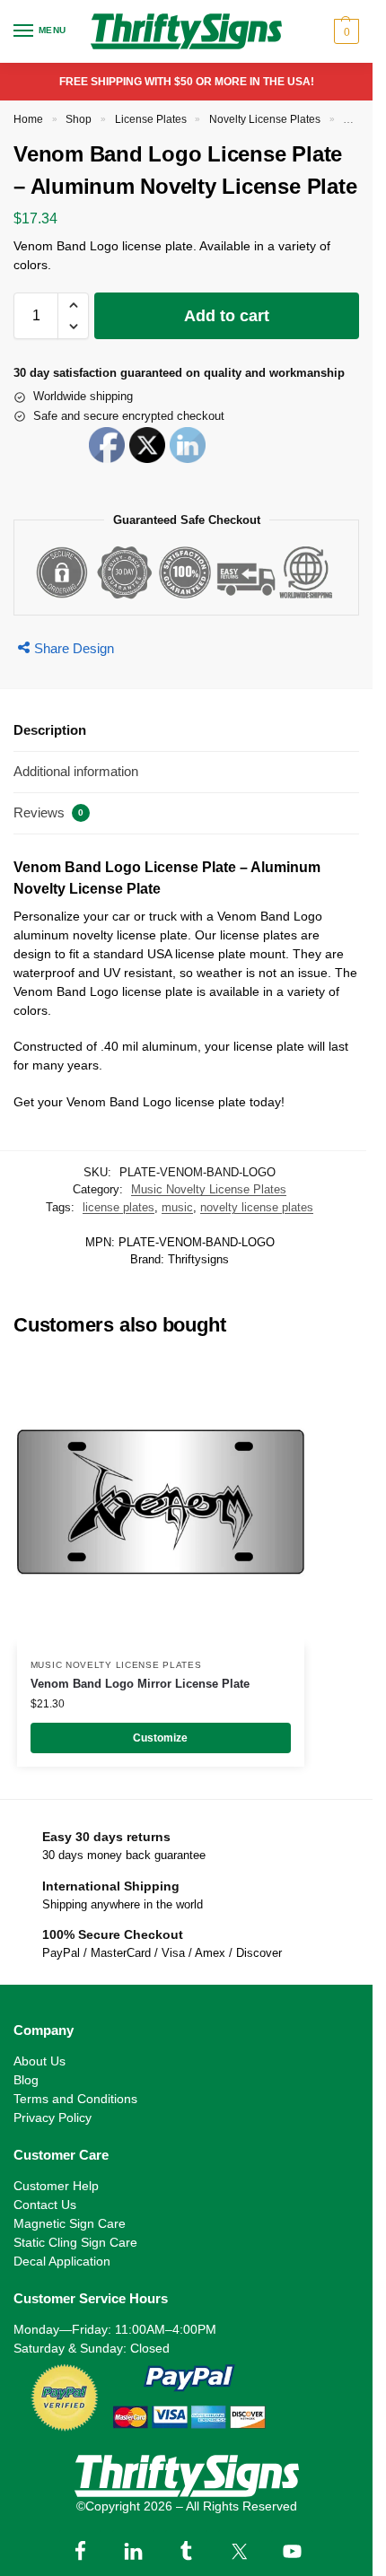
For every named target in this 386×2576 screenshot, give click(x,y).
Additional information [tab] (76, 771)
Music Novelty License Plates (209, 1189)
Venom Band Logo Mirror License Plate (140, 1684)
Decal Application (62, 2261)
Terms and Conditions (75, 2099)
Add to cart (227, 316)
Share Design (74, 648)
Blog (26, 2080)
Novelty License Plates (265, 119)
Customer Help (56, 2186)
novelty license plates (257, 1207)
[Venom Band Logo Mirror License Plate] (161, 1502)
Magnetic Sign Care (70, 2223)
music (177, 1207)
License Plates (151, 119)
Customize (160, 1738)
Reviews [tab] (48, 812)
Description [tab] (50, 730)
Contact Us (45, 2205)
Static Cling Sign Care (75, 2242)
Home (28, 119)
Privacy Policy (53, 2118)
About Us (39, 2061)
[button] (344, 31)
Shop (79, 119)
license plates (118, 1207)
